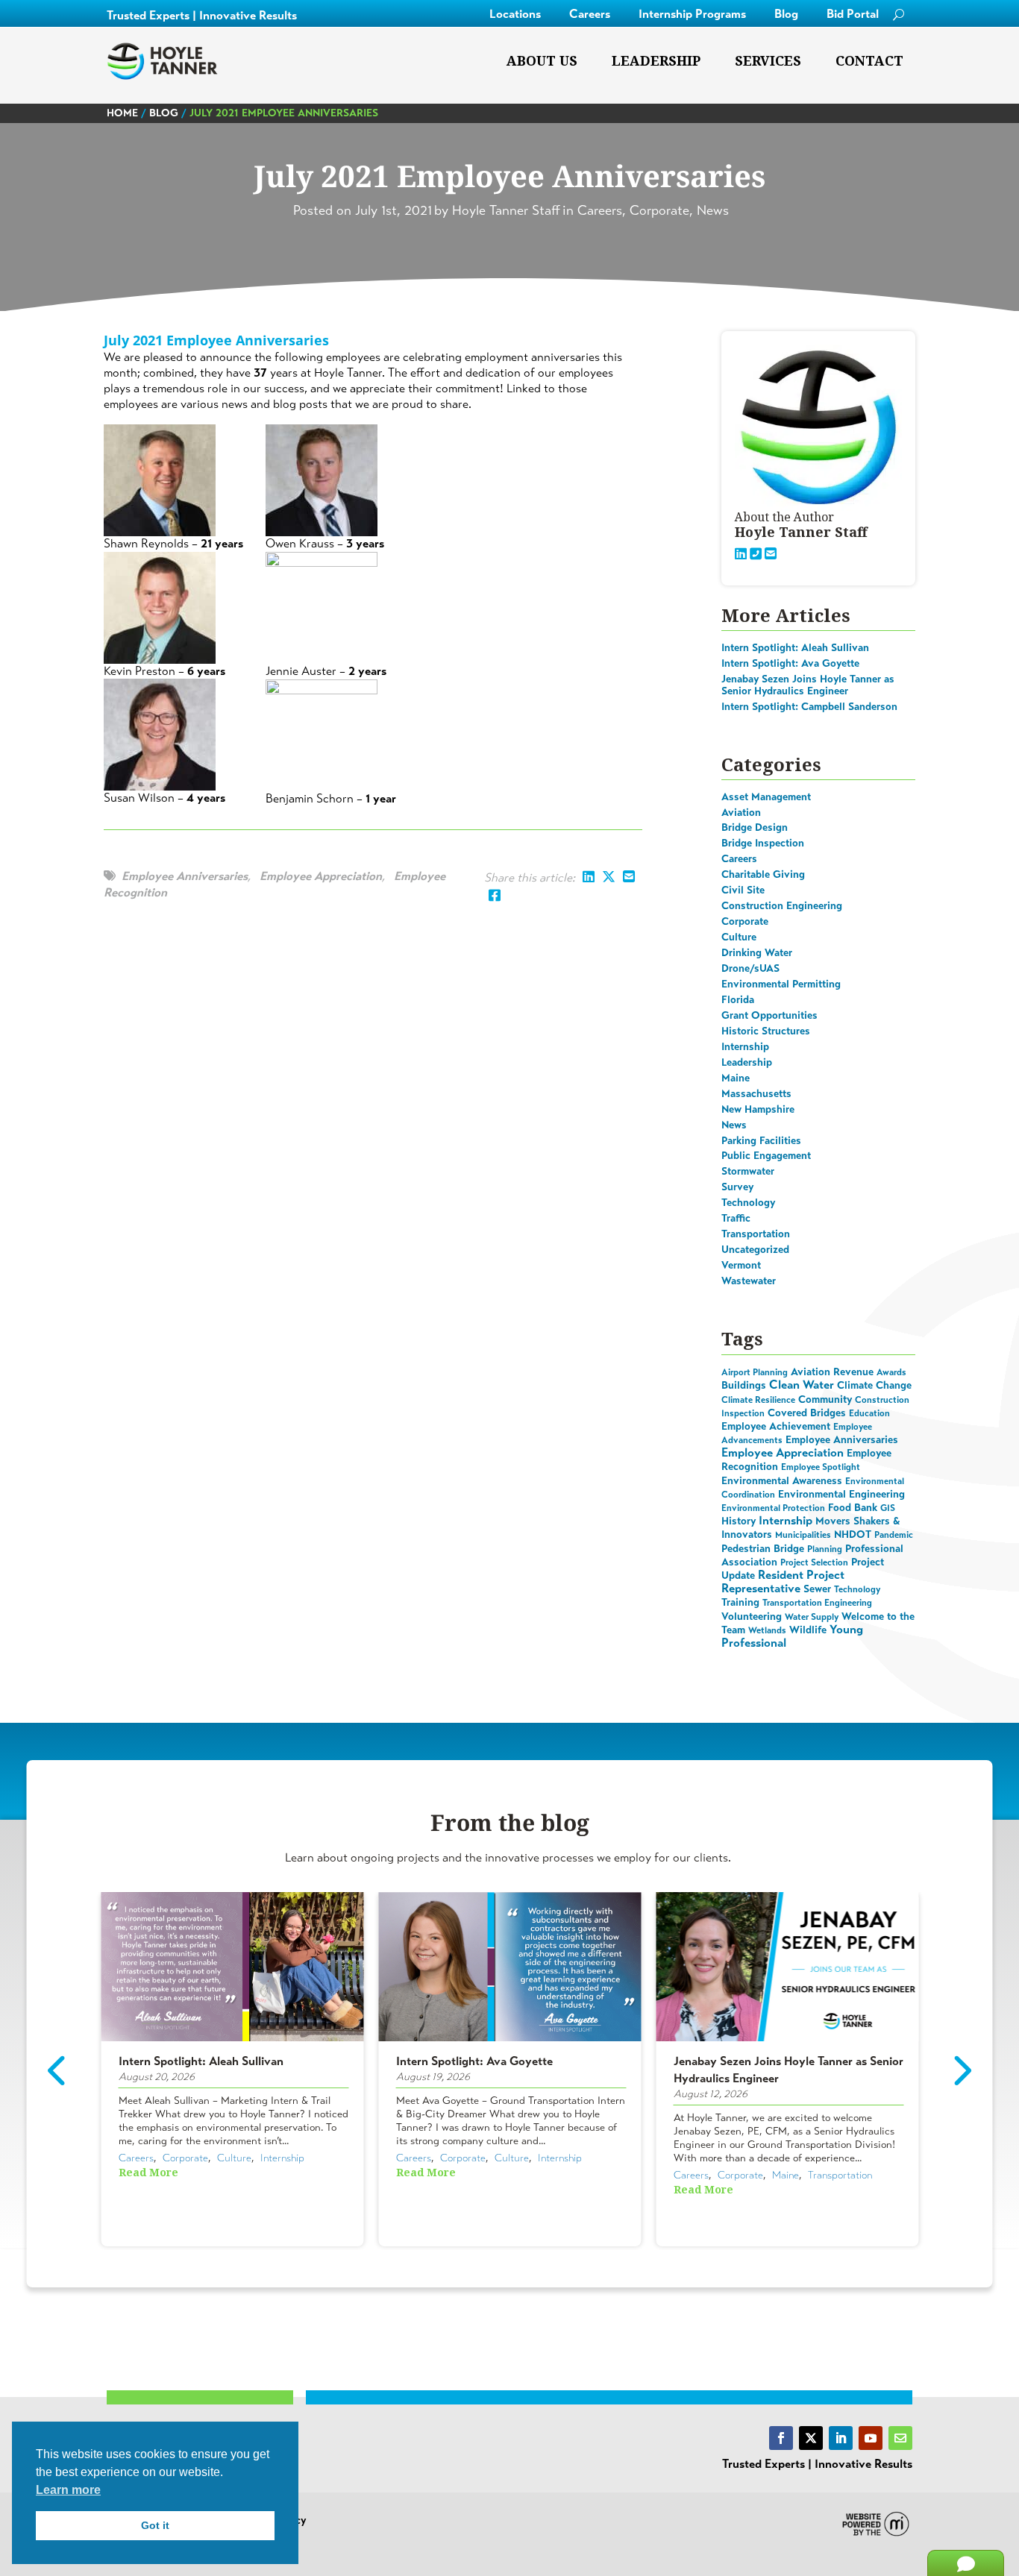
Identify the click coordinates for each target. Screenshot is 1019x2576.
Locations (515, 14)
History (739, 1521)
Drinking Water (757, 953)
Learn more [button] (68, 2490)
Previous (59, 2071)
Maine (736, 1078)
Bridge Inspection (763, 843)
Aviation (741, 813)
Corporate (745, 921)
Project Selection (814, 1562)
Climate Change (874, 1385)
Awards (891, 1372)
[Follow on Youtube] (871, 2438)
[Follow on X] (811, 2438)
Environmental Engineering (841, 1494)
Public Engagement (766, 1156)
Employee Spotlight (821, 1467)
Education (869, 1413)
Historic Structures (766, 1031)
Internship (745, 1047)
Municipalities (803, 1535)
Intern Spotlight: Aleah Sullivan (795, 648)
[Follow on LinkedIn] (841, 2438)
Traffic (736, 1218)
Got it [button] (155, 2525)
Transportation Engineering (817, 1603)
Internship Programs (692, 14)
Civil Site (743, 890)
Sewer (817, 1589)
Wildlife (808, 1630)
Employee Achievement (776, 1426)
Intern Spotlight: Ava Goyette (790, 663)
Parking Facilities (761, 1141)
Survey (737, 1187)
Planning (825, 1549)
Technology (748, 1203)
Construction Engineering (782, 906)
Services (768, 61)
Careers (590, 14)
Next (961, 2071)
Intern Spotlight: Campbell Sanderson (809, 707)
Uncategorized (755, 1250)
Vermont (741, 1265)
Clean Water (802, 1385)
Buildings (744, 1385)
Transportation (756, 1234)
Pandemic (894, 1535)
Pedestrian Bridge (763, 1549)
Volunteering (752, 1617)
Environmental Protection (773, 1508)
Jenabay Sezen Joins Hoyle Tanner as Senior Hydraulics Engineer (808, 685)
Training (740, 1602)
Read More (148, 2173)
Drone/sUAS (750, 968)
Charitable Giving (763, 874)
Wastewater (749, 1281)
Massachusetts (756, 1094)
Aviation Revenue (832, 1372)
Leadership (656, 61)
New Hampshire (758, 1109)
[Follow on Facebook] (781, 2438)
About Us (542, 61)
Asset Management (766, 797)
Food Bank (853, 1508)
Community (825, 1399)
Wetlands (767, 1630)
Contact (869, 61)
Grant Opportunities (769, 1015)
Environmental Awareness (782, 1481)
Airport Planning (755, 1372)
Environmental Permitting (781, 984)
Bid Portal (853, 14)
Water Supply (812, 1617)
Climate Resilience (758, 1400)
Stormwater (748, 1171)
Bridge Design (755, 827)
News (734, 1125)
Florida (738, 1000)
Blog (786, 14)
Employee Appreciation (321, 876)
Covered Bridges (807, 1413)
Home (122, 113)
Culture (739, 937)
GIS (888, 1508)
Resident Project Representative (783, 1581)
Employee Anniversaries (185, 876)
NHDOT (853, 1534)
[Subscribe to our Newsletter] (900, 2438)
